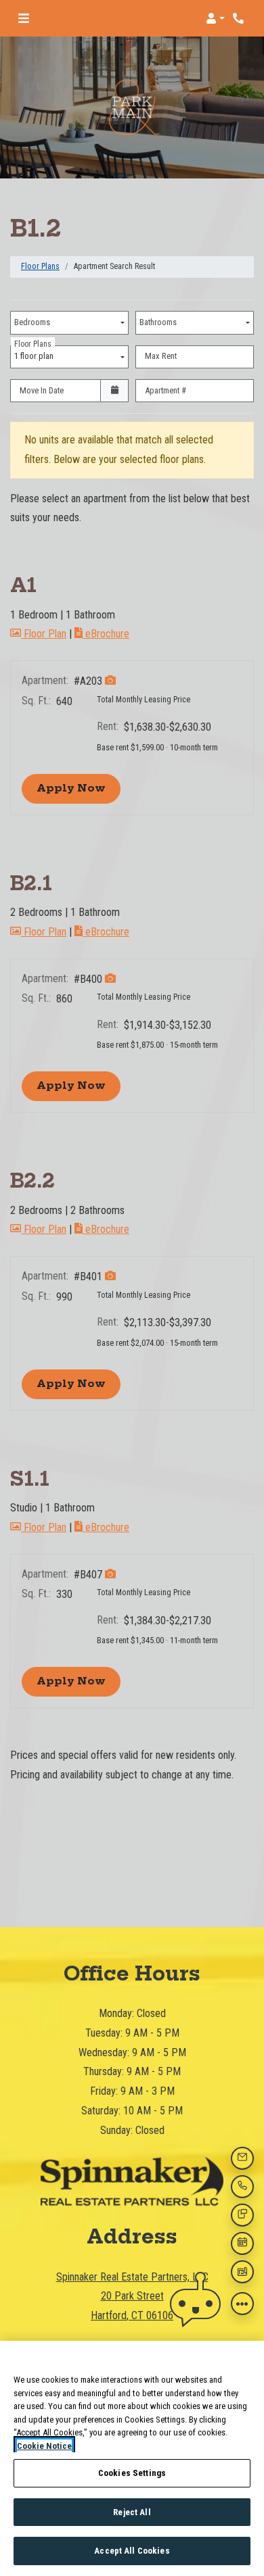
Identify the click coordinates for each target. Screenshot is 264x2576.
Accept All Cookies (132, 2551)
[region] (132, 2458)
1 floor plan (36, 354)
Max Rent (161, 356)
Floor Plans (40, 266)
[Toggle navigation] (24, 18)
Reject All (132, 2512)
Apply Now (79, 788)
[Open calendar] (114, 391)
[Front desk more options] (242, 2304)
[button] (215, 18)
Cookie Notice (44, 2446)
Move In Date (42, 390)
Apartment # (166, 390)
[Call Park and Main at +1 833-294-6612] (240, 18)
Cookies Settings (132, 2473)
